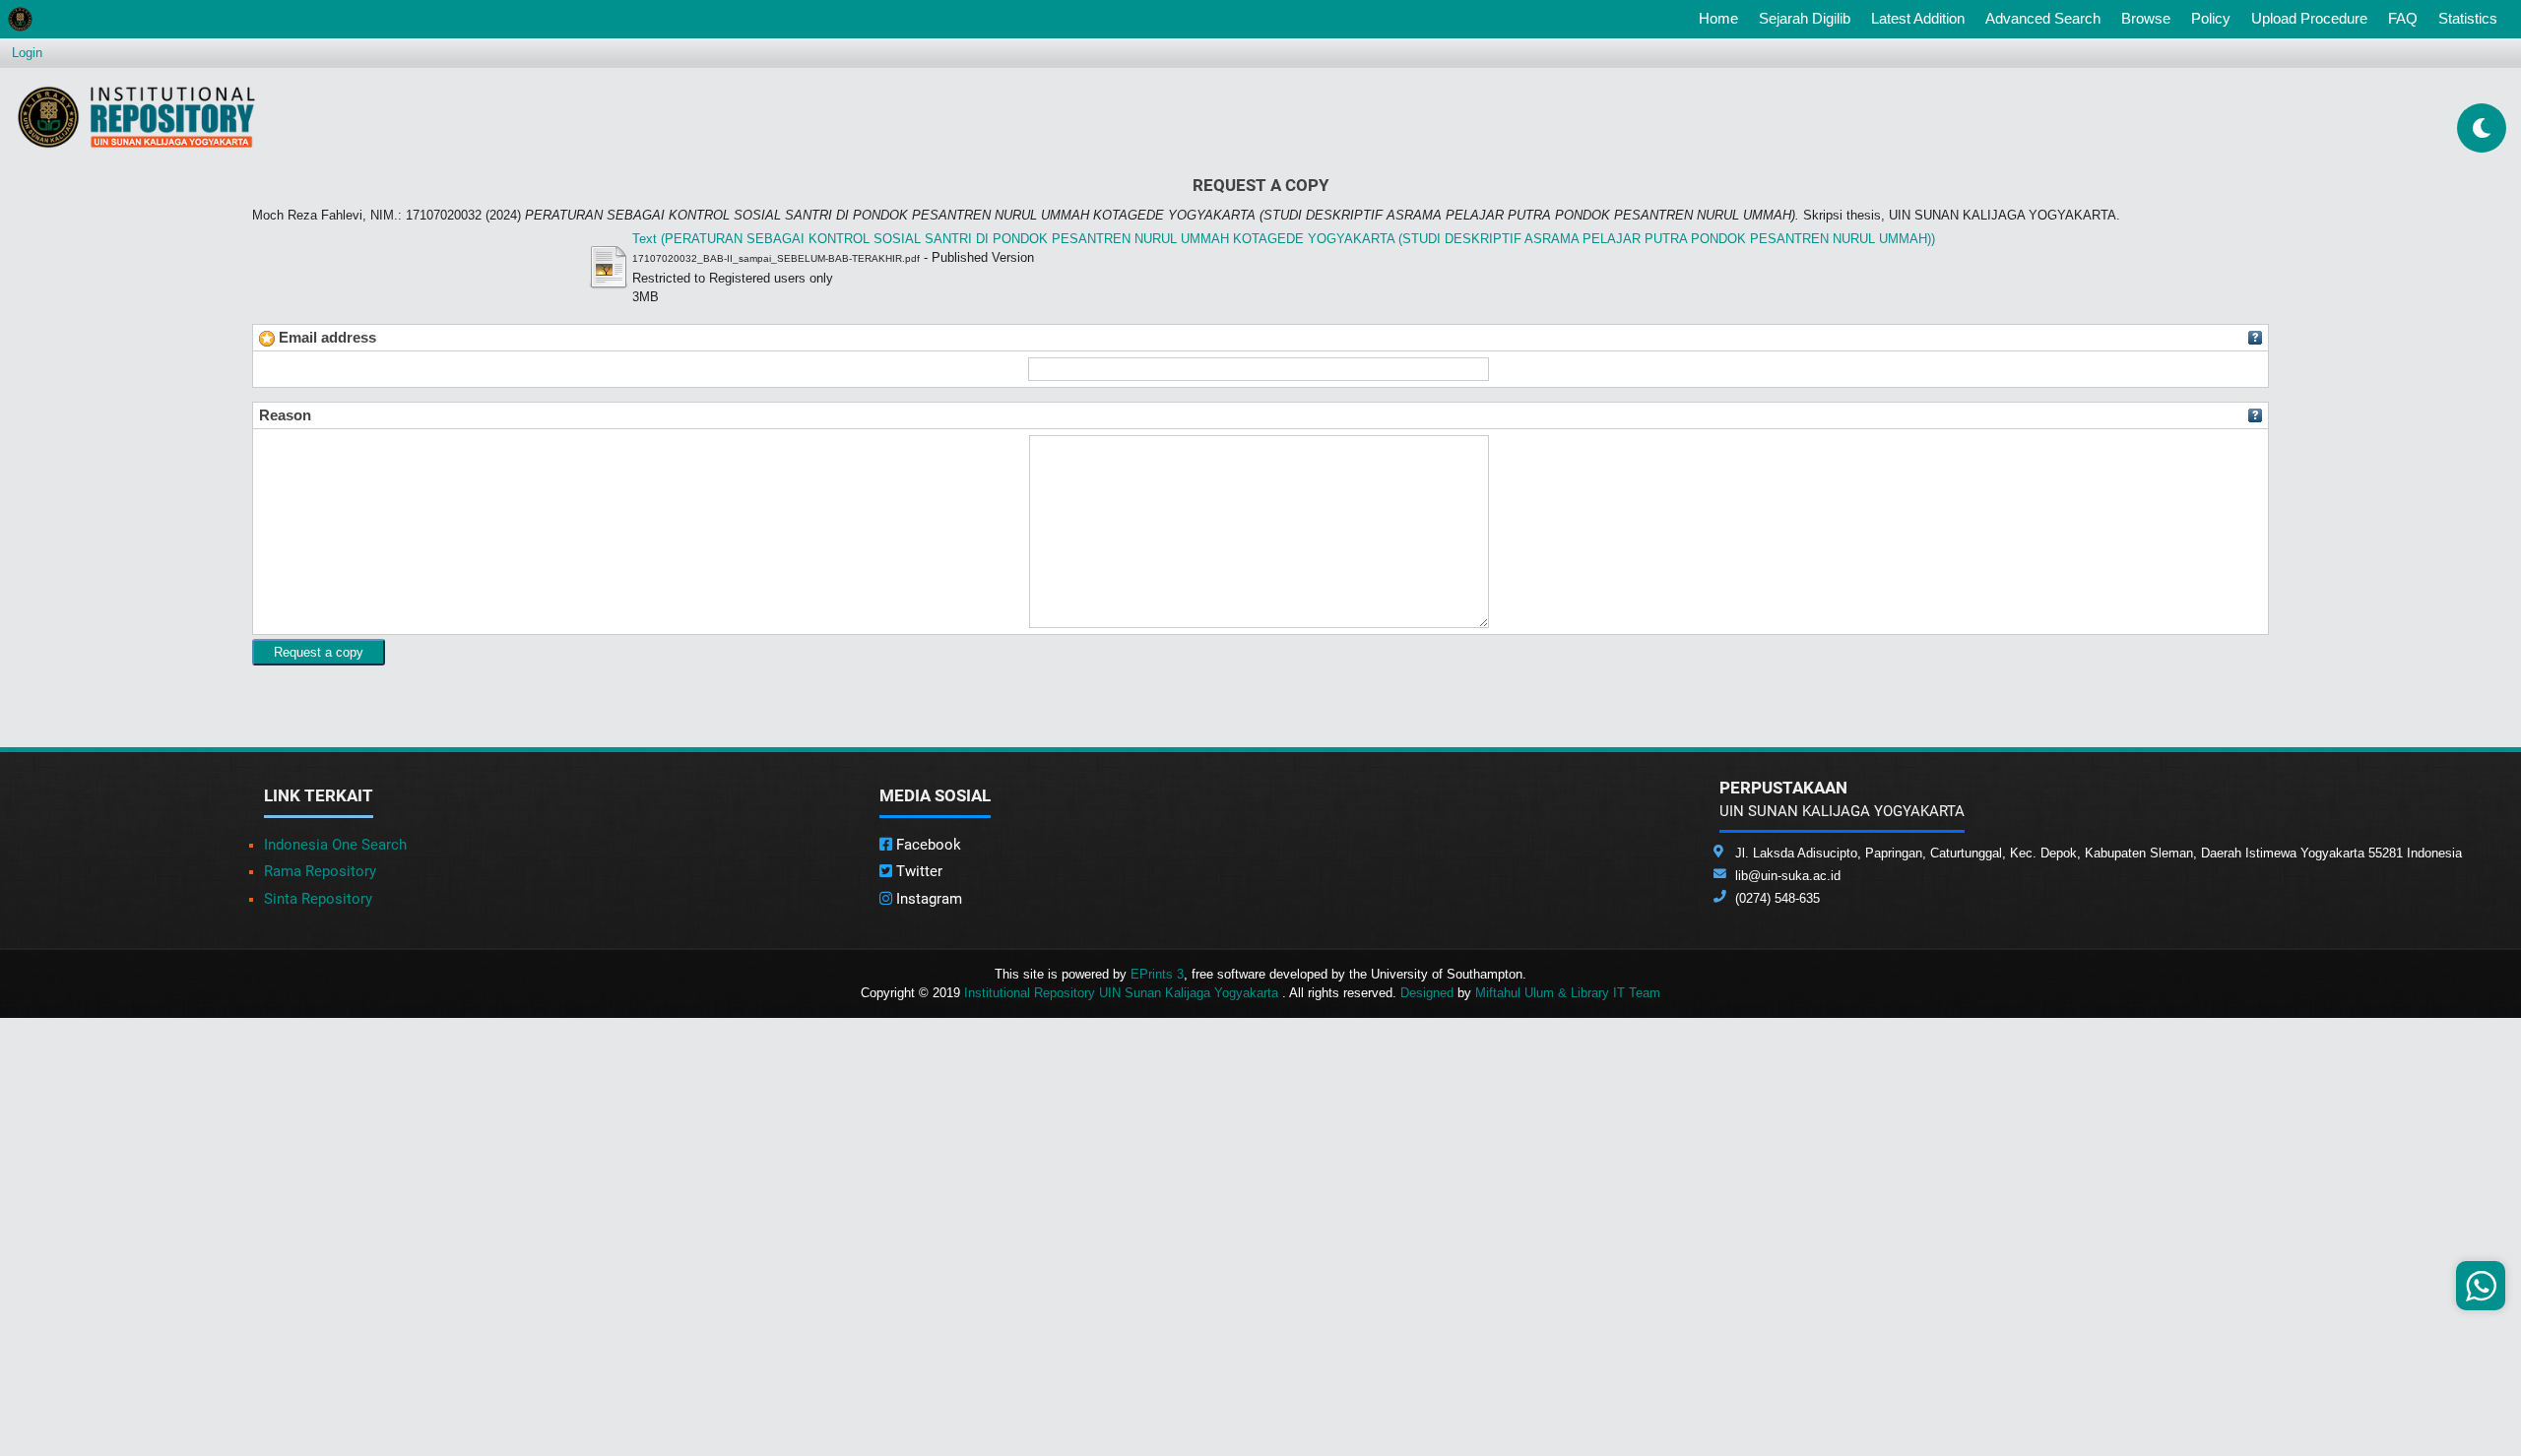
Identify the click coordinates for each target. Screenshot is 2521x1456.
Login (27, 53)
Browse (2146, 18)
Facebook (927, 845)
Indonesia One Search (335, 845)
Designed (1427, 993)
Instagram (927, 899)
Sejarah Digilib (1805, 18)
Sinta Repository (318, 899)
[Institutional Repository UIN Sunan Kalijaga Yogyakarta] (136, 117)
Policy (2211, 18)
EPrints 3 (1157, 974)
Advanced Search (2043, 18)
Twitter (917, 871)
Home (1722, 18)
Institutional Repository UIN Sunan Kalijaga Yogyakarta (1123, 993)
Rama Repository (320, 871)
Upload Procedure (2309, 18)
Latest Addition (1918, 18)
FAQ (2403, 18)
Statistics (2468, 18)
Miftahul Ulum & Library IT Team (1568, 993)
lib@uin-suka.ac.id (1788, 876)
